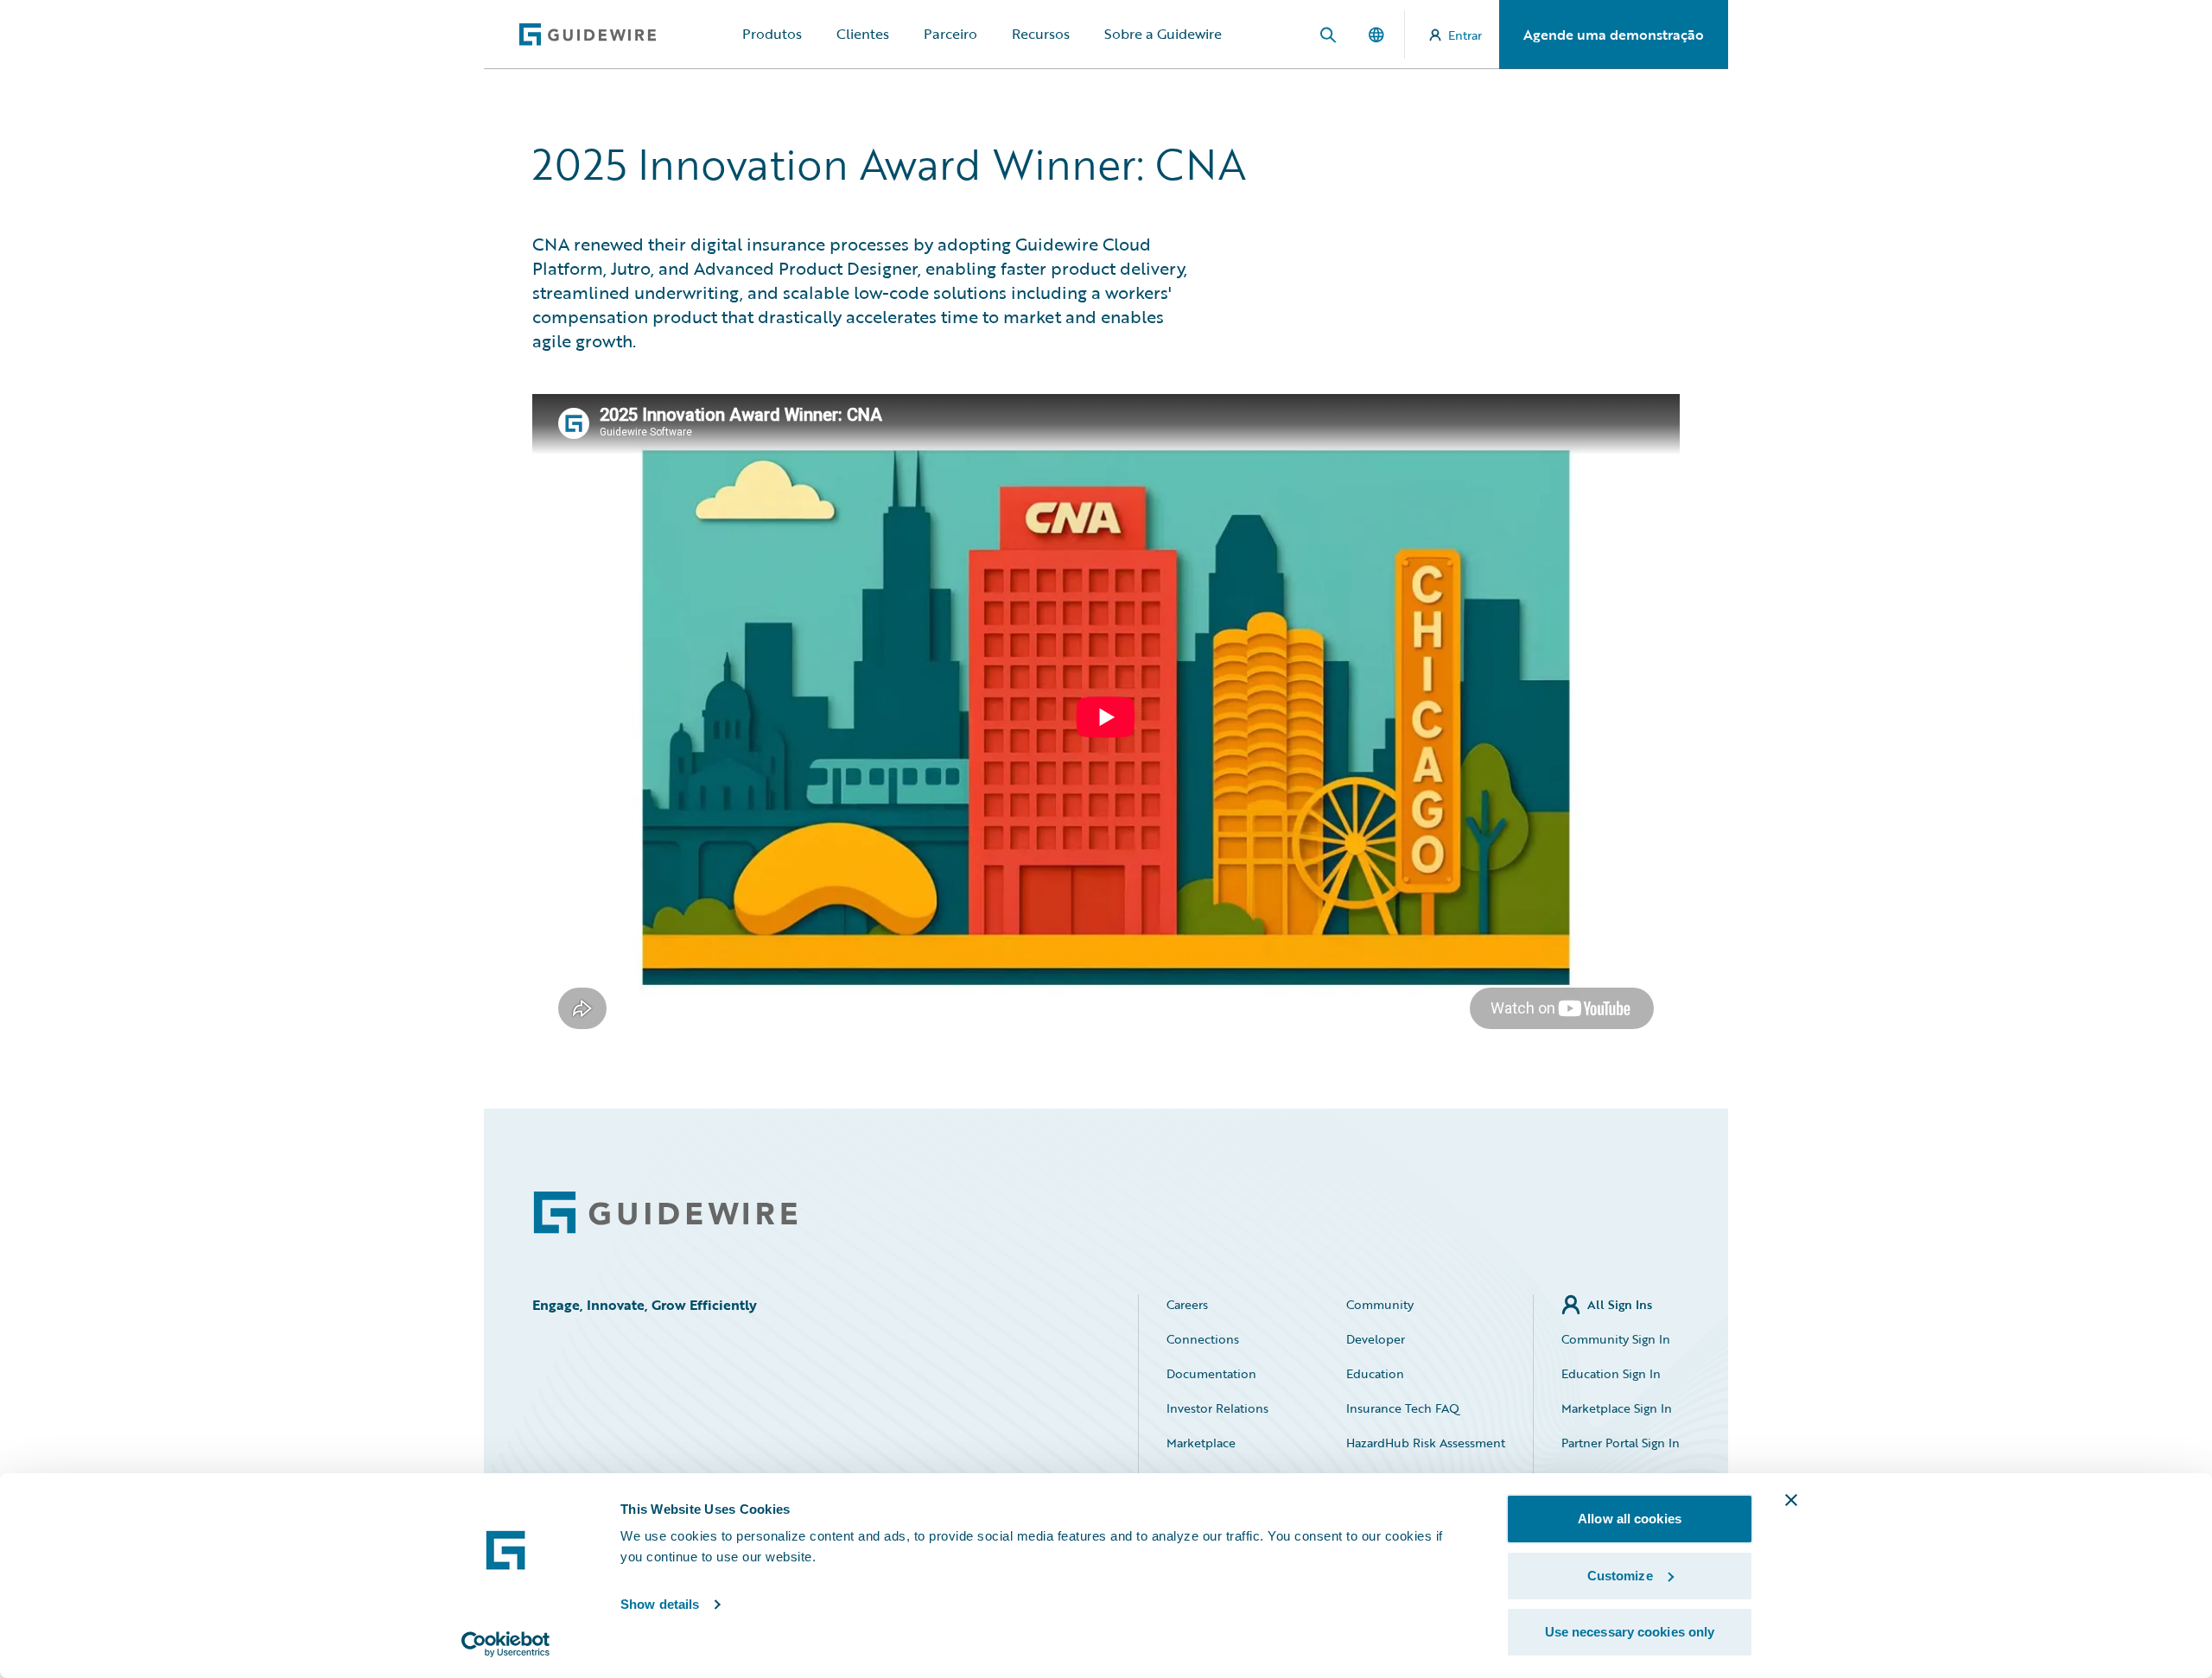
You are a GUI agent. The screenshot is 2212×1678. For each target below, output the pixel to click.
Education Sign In (1611, 1373)
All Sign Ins (1620, 1304)
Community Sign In (1616, 1339)
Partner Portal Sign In (1621, 1443)
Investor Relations (1217, 1408)
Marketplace (1201, 1443)
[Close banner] (1791, 1500)
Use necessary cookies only (1630, 1632)
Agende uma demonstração (1614, 35)
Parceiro (950, 34)
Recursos (1041, 34)
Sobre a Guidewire (1163, 34)
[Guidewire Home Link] (665, 1213)
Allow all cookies (1630, 1519)
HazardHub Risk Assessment (1426, 1443)
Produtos (772, 34)
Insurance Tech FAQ (1403, 1408)
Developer (1376, 1339)
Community (1380, 1304)
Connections (1203, 1339)
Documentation (1211, 1373)
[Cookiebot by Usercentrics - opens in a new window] (506, 1644)
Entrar (1465, 35)
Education (1375, 1373)
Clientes (863, 34)
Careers (1187, 1304)
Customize (1620, 1576)
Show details (660, 1604)
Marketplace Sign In (1617, 1408)
